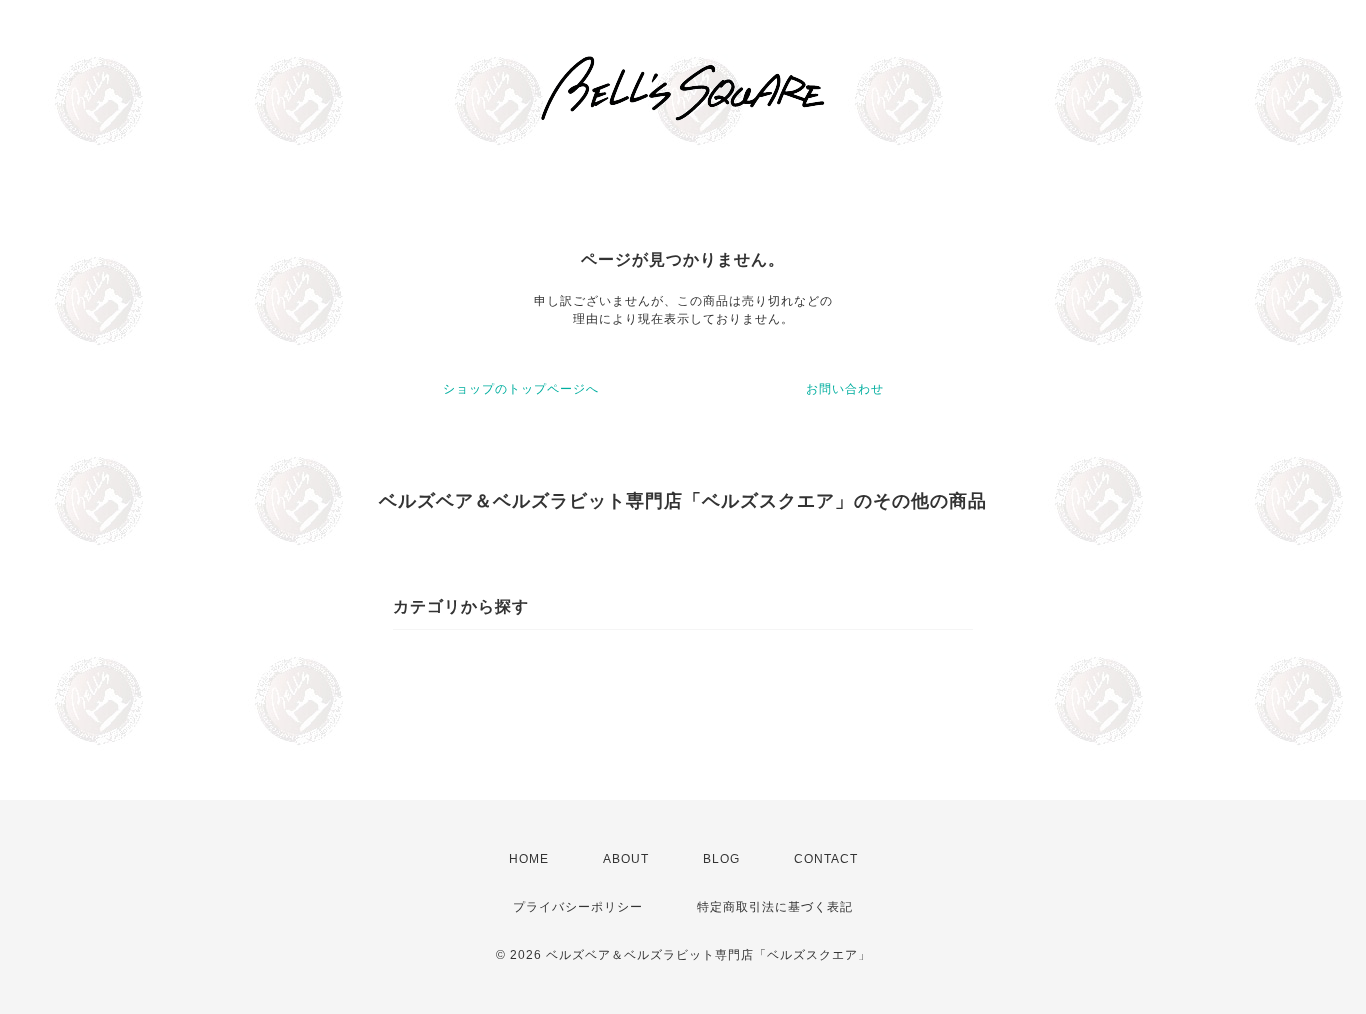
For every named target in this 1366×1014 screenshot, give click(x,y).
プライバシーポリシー (578, 907)
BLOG (721, 859)
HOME (529, 859)
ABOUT (626, 859)
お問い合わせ (845, 389)
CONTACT (826, 859)
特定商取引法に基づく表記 (775, 907)
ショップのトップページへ (521, 389)
